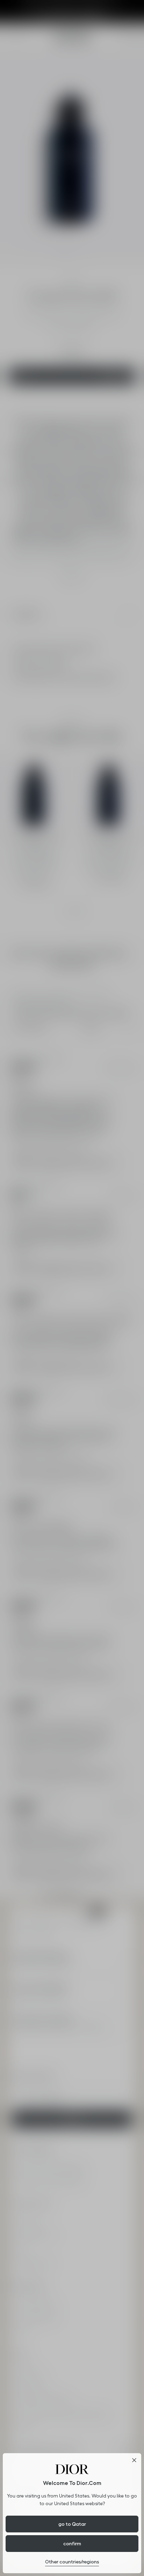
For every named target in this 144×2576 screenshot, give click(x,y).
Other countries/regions (72, 2562)
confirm (72, 2544)
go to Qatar (72, 2524)
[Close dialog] (134, 2460)
